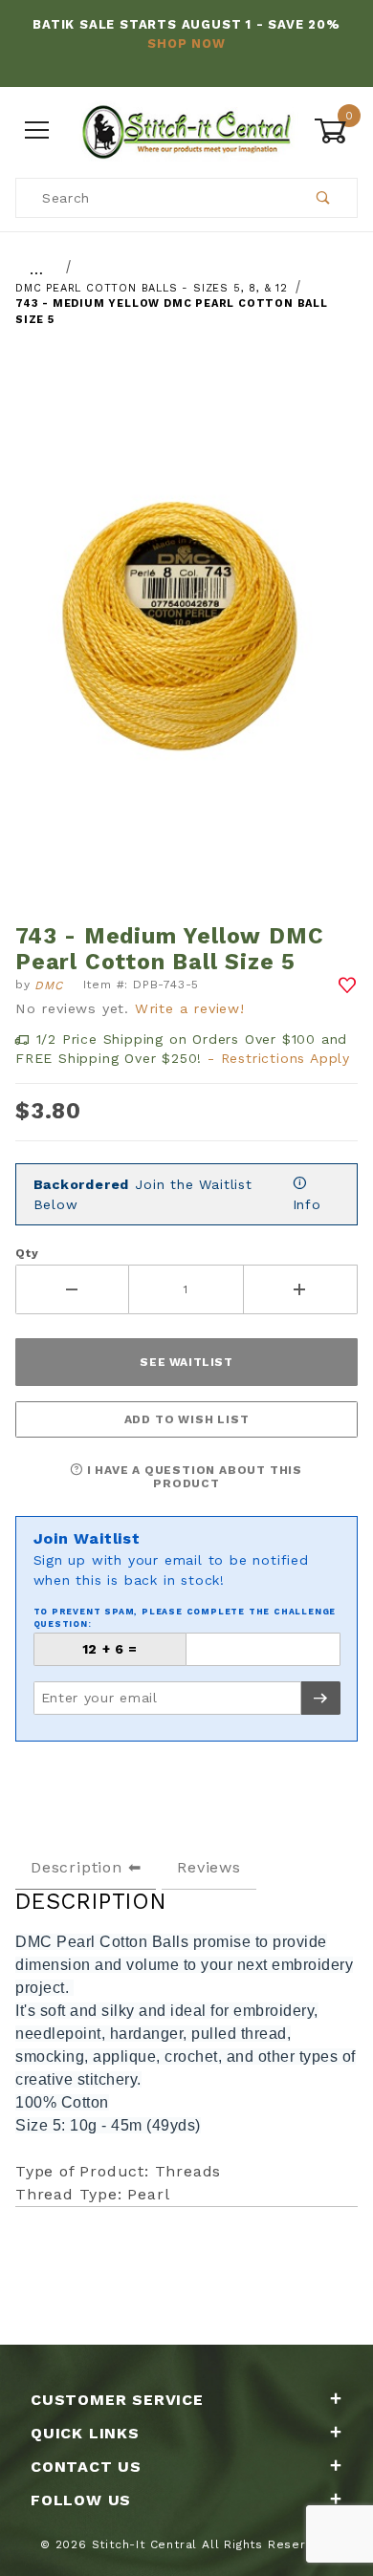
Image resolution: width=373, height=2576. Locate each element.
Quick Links (85, 2433)
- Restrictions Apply (279, 1058)
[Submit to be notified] (321, 1698)
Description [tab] (77, 1867)
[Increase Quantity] (301, 1289)
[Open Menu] (37, 131)
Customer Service (117, 2400)
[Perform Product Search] (324, 198)
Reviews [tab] (209, 1867)
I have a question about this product (193, 1477)
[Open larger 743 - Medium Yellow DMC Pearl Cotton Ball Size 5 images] (186, 635)
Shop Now (186, 43)
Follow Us (81, 2500)
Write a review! (190, 1008)
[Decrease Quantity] (72, 1289)
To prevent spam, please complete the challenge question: (185, 1618)
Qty (27, 1253)
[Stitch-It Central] (186, 130)
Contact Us (86, 2467)
